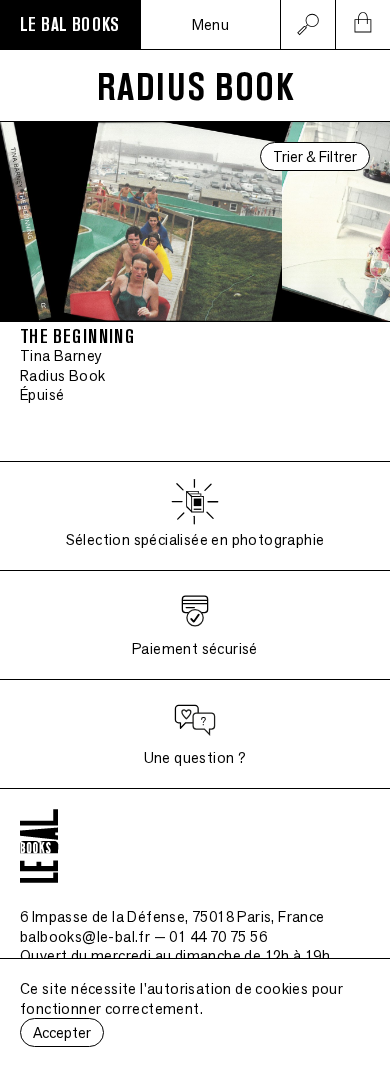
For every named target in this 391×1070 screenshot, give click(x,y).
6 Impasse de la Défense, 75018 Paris (172, 916)
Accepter (62, 1032)
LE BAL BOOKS (70, 25)
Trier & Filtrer (315, 156)
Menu (211, 24)
